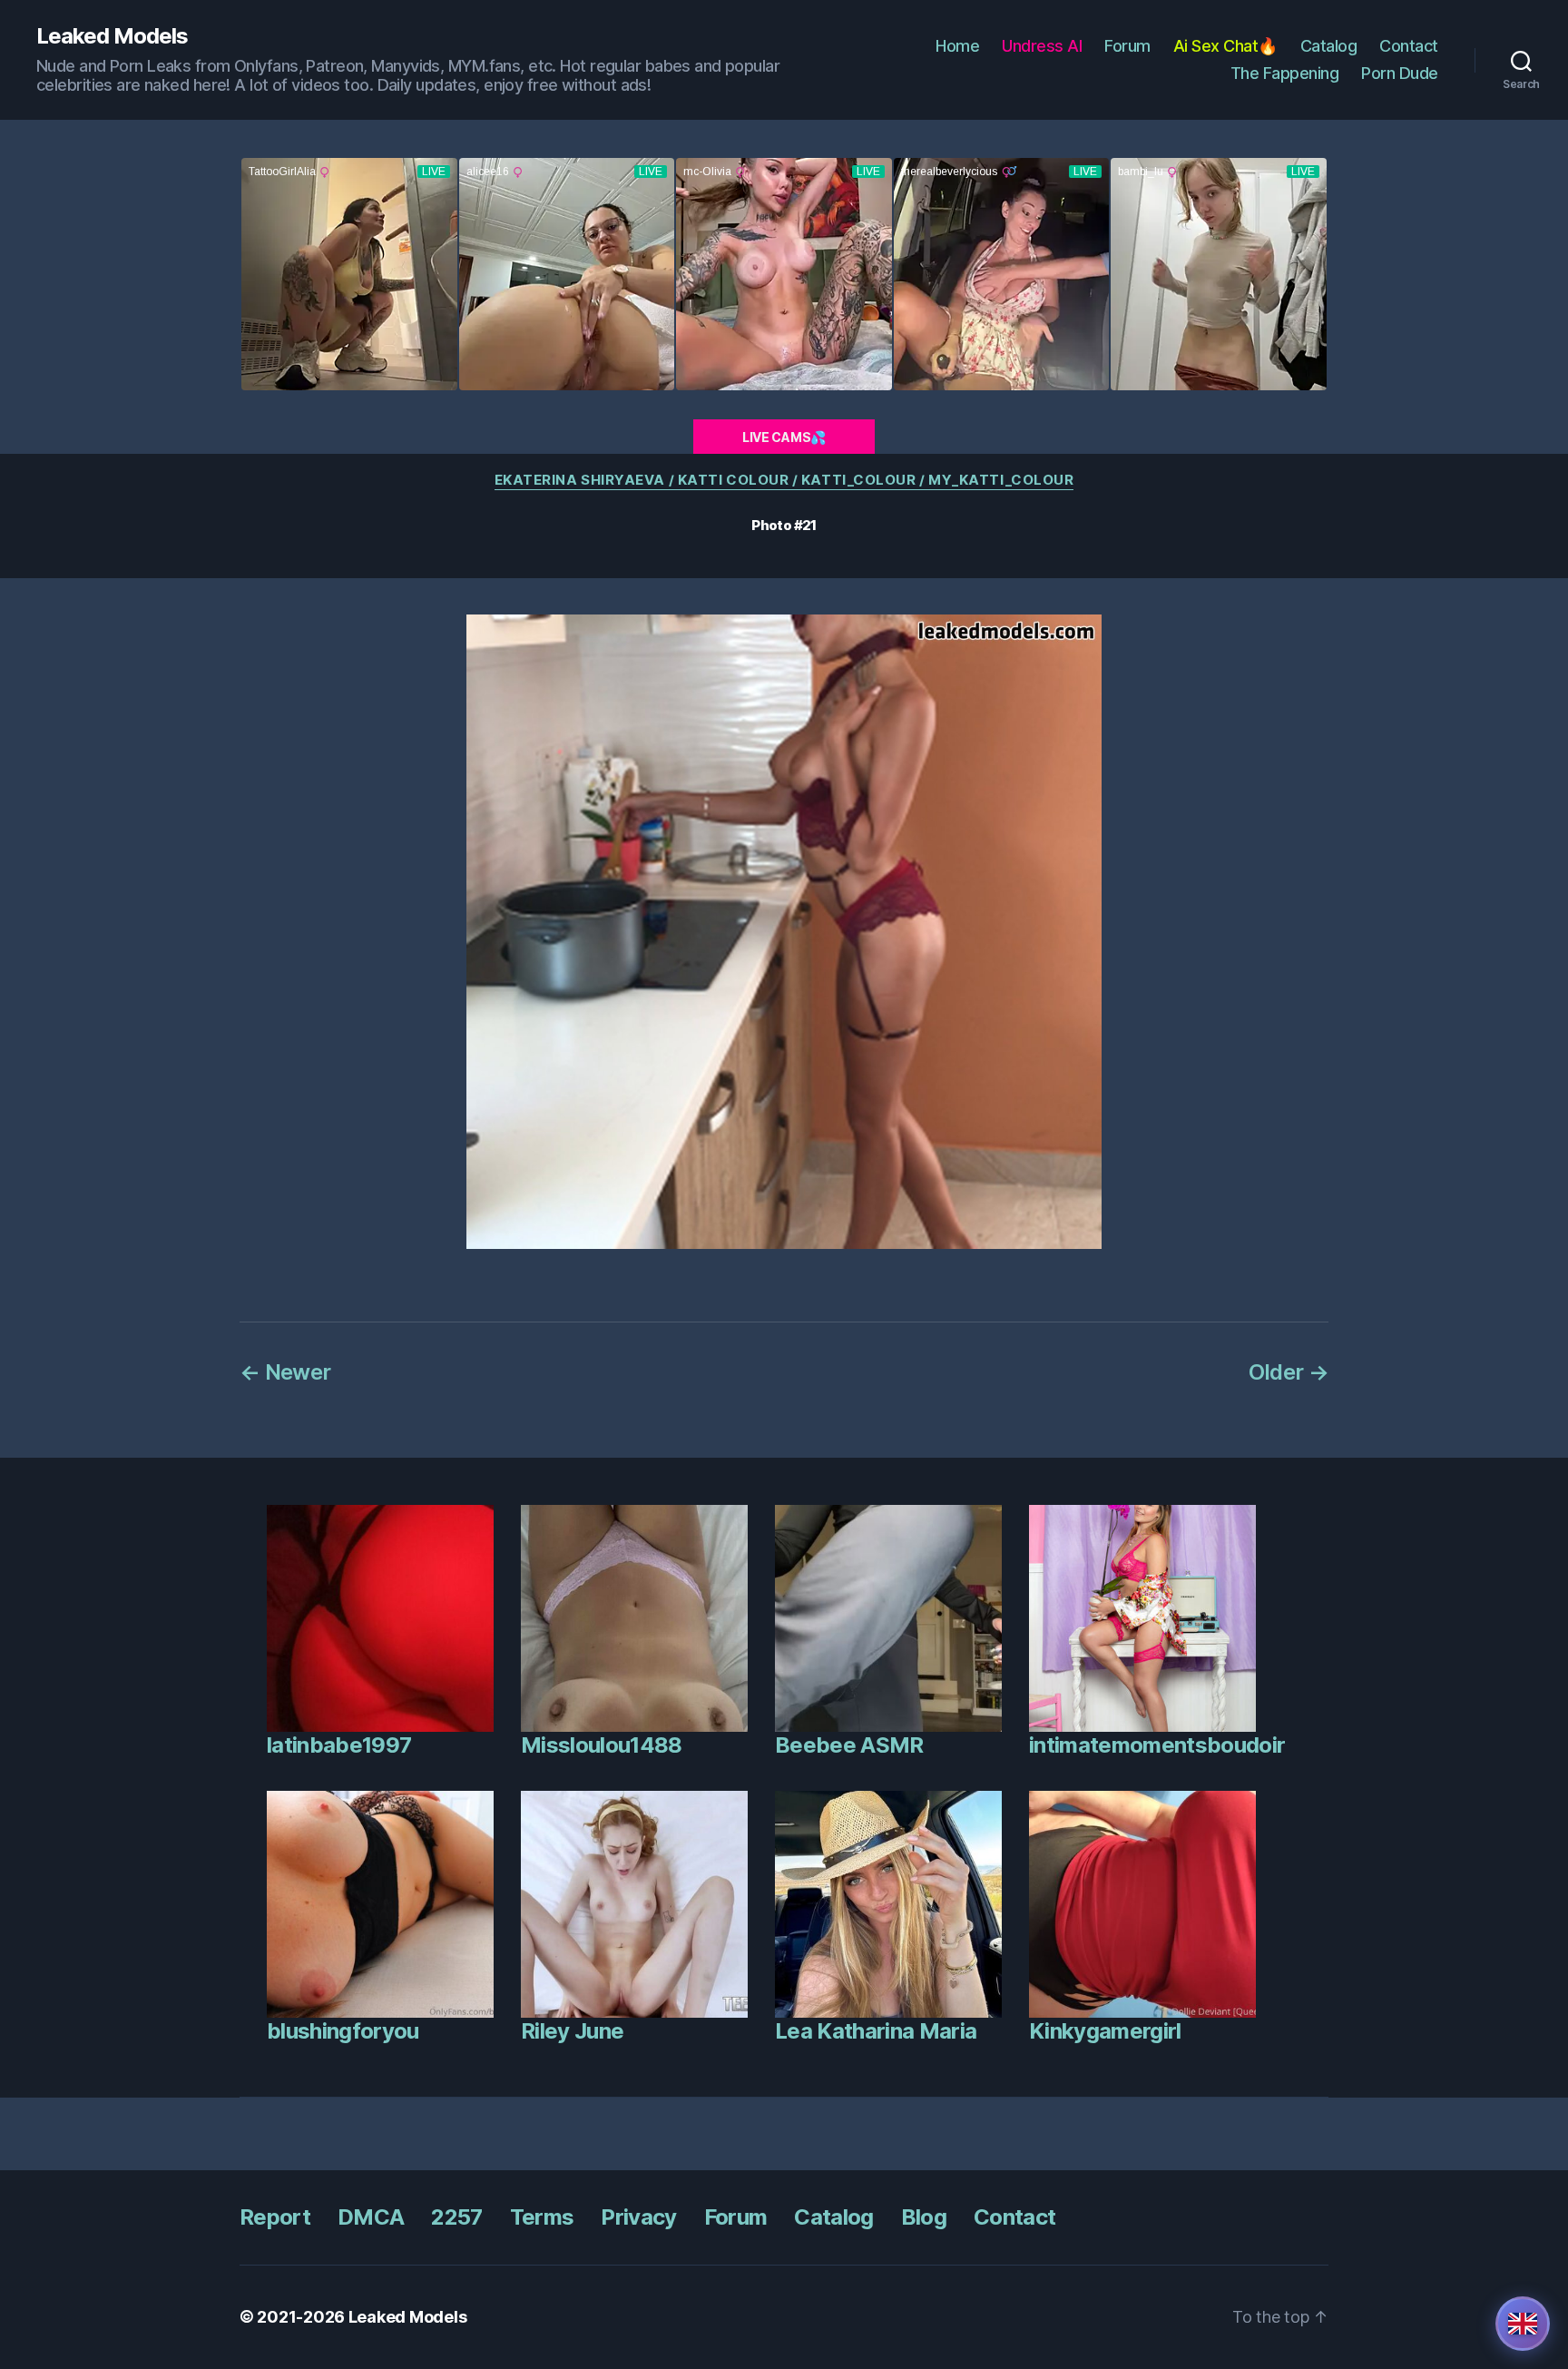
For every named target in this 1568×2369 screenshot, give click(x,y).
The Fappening (1285, 73)
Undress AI (1042, 46)
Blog (924, 2217)
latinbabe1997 (339, 1745)
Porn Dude (1400, 73)
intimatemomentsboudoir (1157, 1745)
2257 (456, 2217)
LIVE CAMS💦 (784, 437)
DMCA (371, 2217)
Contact (1409, 46)
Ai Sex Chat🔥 (1225, 46)
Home (957, 46)
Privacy (638, 2217)
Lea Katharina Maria (876, 2031)
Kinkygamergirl (1105, 2031)
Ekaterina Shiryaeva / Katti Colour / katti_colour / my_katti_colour (784, 480)
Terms (542, 2217)
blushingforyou (343, 2031)
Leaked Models (112, 36)
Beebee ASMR (849, 1745)
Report (275, 2217)
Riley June (572, 2031)
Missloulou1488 (602, 1745)
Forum (1127, 46)
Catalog (1329, 46)
